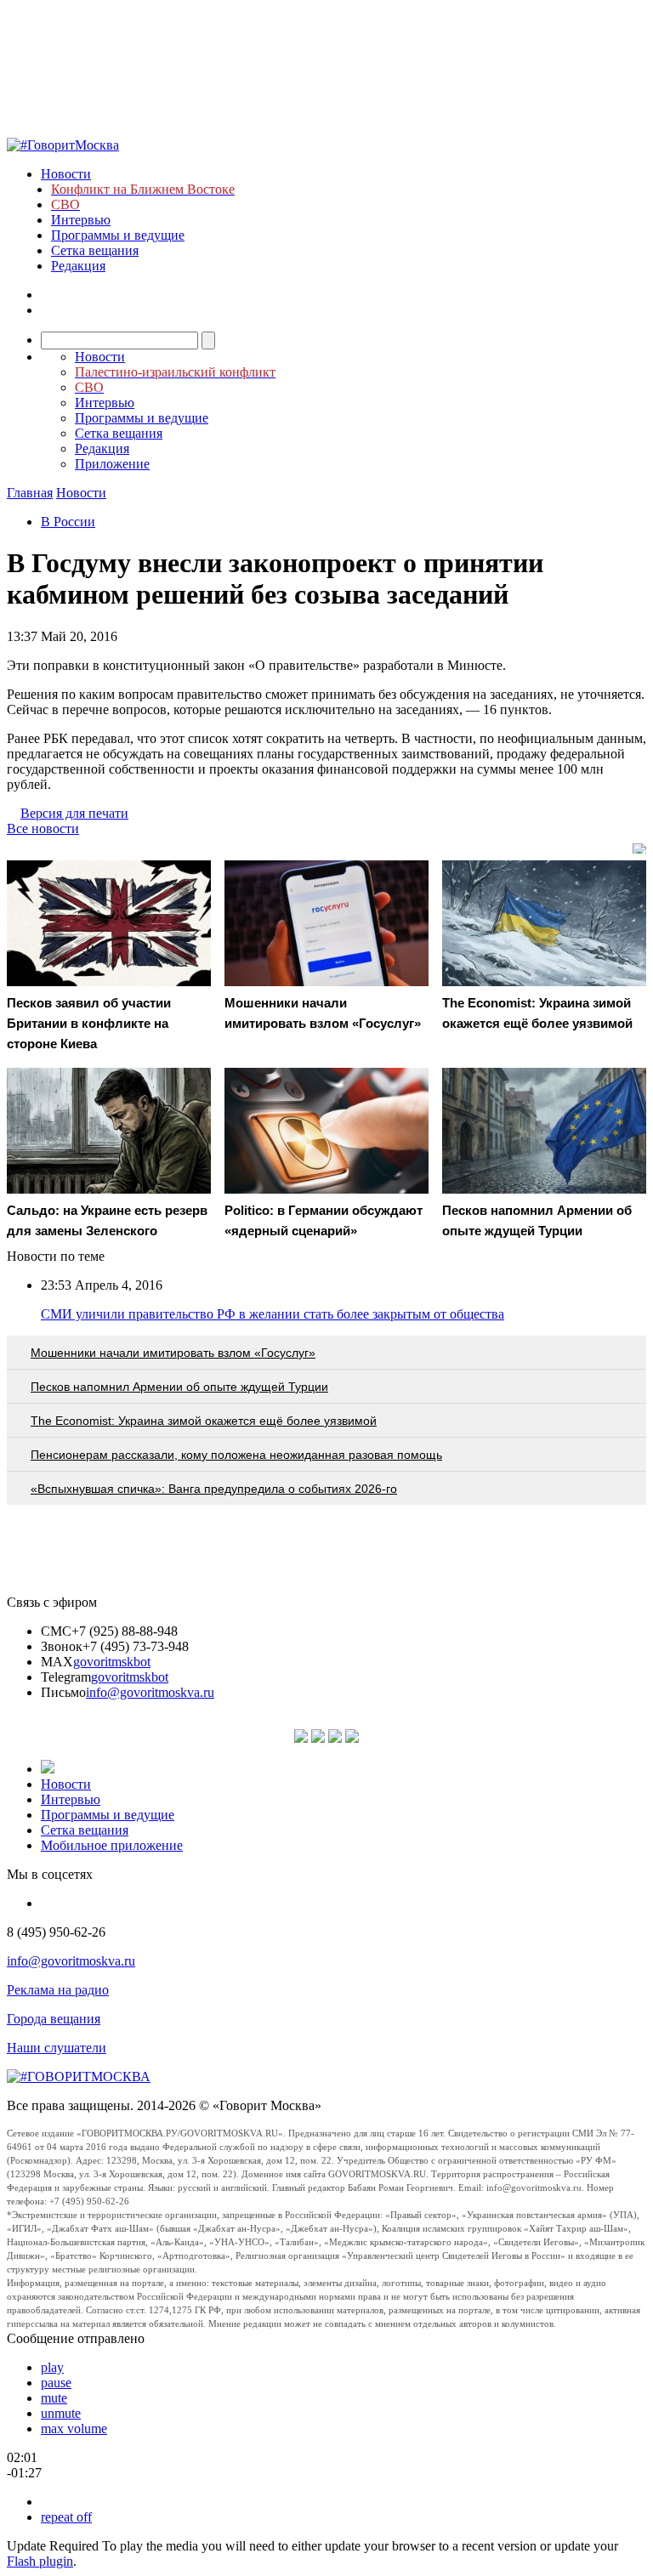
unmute (61, 2413)
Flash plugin (40, 2561)
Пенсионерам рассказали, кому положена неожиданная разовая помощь (236, 1455)
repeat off (66, 2517)
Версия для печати (74, 813)
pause (56, 2383)
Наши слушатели (57, 2048)
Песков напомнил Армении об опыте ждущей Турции (179, 1387)
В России (68, 522)
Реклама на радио (58, 1990)
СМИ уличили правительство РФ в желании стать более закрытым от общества (273, 1314)
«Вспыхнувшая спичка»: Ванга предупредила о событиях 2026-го (214, 1489)
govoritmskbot (112, 1662)
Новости (66, 174)
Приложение (112, 464)
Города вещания (54, 2019)
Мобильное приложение (112, 1845)
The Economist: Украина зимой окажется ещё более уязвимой (204, 1421)
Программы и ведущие (118, 235)
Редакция (78, 266)
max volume (74, 2428)
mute (54, 2398)
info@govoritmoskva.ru (150, 1692)
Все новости (43, 828)
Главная (30, 493)
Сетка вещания (95, 250)
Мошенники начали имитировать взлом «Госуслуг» (173, 1353)
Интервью (81, 220)
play (52, 2367)
